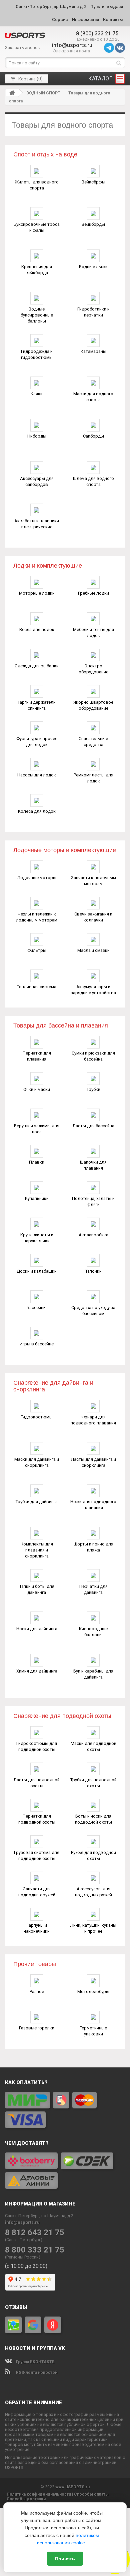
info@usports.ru (72, 45)
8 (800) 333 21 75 (97, 34)
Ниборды (37, 436)
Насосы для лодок (37, 775)
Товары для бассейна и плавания (61, 1026)
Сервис (60, 20)
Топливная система (37, 987)
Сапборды (93, 436)
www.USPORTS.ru (72, 2487)
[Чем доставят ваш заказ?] (65, 2171)
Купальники (37, 1198)
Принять (65, 2559)
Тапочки (93, 1271)
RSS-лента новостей (36, 2373)
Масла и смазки (93, 950)
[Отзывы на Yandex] (53, 2325)
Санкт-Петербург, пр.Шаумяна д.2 (51, 7)
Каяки (37, 394)
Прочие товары (35, 1964)
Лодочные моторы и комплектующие (65, 850)
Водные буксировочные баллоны (37, 315)
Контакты (113, 20)
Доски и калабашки (37, 1271)
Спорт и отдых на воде (45, 154)
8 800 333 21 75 (35, 2250)
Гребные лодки (93, 593)
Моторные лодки (37, 593)
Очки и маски (37, 1089)
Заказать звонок (22, 48)
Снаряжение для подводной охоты (62, 1716)
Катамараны (93, 351)
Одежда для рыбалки (37, 666)
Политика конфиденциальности (39, 2494)
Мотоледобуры (93, 1992)
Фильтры (37, 950)
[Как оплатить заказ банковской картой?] (65, 2110)
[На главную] (12, 93)
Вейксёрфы (93, 182)
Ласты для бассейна (93, 1126)
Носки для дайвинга (37, 1629)
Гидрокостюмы (37, 1417)
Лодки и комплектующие (48, 566)
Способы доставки (26, 2499)
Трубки (93, 1089)
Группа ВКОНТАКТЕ (35, 2362)
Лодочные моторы (37, 878)
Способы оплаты (91, 2494)
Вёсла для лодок (37, 629)
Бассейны (37, 1308)
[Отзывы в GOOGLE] (33, 2325)
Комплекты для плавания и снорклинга (37, 1550)
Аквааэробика (93, 1235)
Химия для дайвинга (37, 1671)
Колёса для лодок (37, 811)
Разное (37, 1992)
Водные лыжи (93, 267)
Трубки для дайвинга (37, 1502)
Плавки (37, 1162)
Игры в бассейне (37, 1344)
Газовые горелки (37, 2028)
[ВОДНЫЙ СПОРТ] (25, 35)
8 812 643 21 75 (35, 2233)
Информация (85, 20)
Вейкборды (93, 224)
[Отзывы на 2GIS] (13, 2325)
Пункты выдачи (107, 7)
